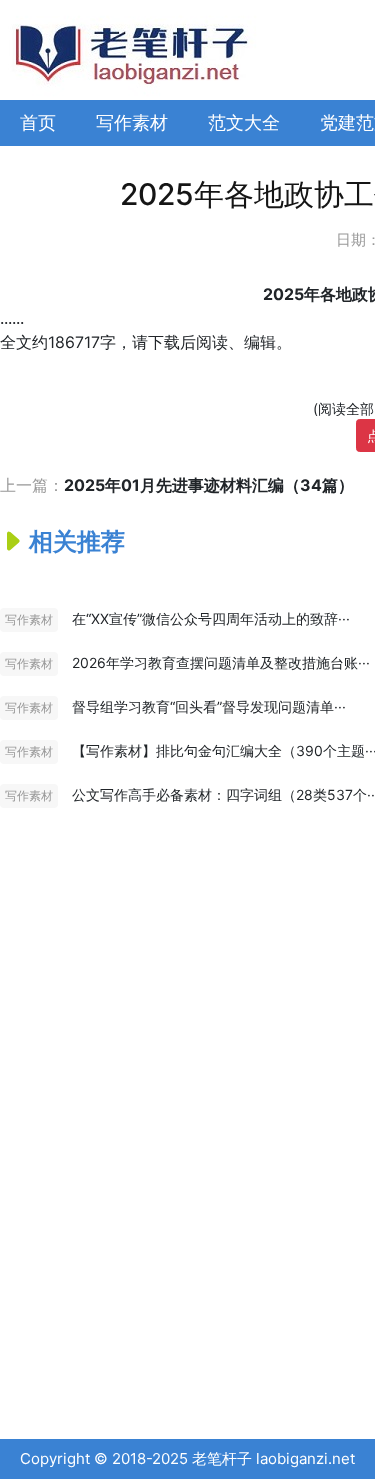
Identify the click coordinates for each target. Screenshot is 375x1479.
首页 (38, 122)
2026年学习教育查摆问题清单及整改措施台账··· (221, 662)
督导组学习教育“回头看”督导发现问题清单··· (209, 706)
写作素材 (132, 122)
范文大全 (244, 122)
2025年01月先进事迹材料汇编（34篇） (209, 485)
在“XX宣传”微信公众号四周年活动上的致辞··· (211, 618)
